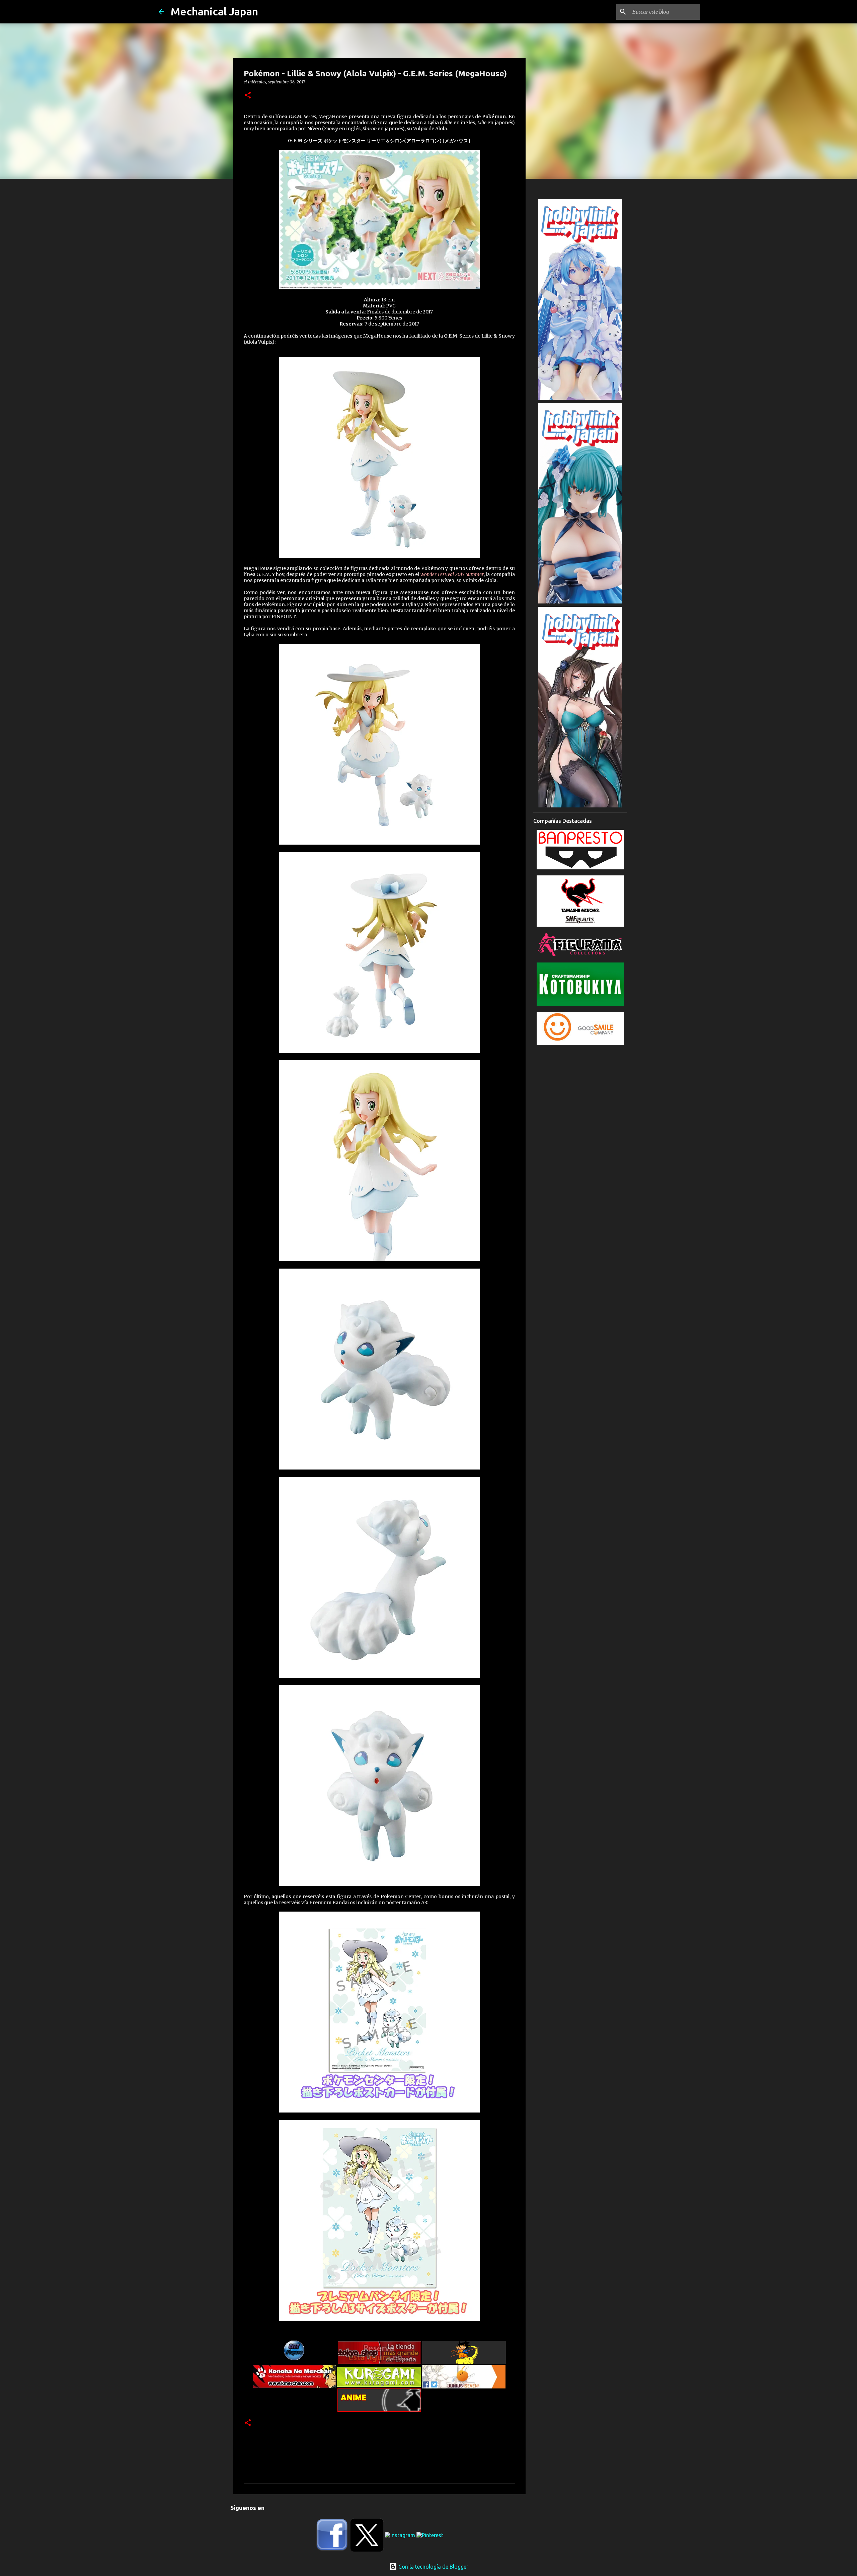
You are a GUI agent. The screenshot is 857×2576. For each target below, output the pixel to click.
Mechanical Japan (214, 11)
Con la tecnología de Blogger (433, 2567)
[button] (248, 96)
